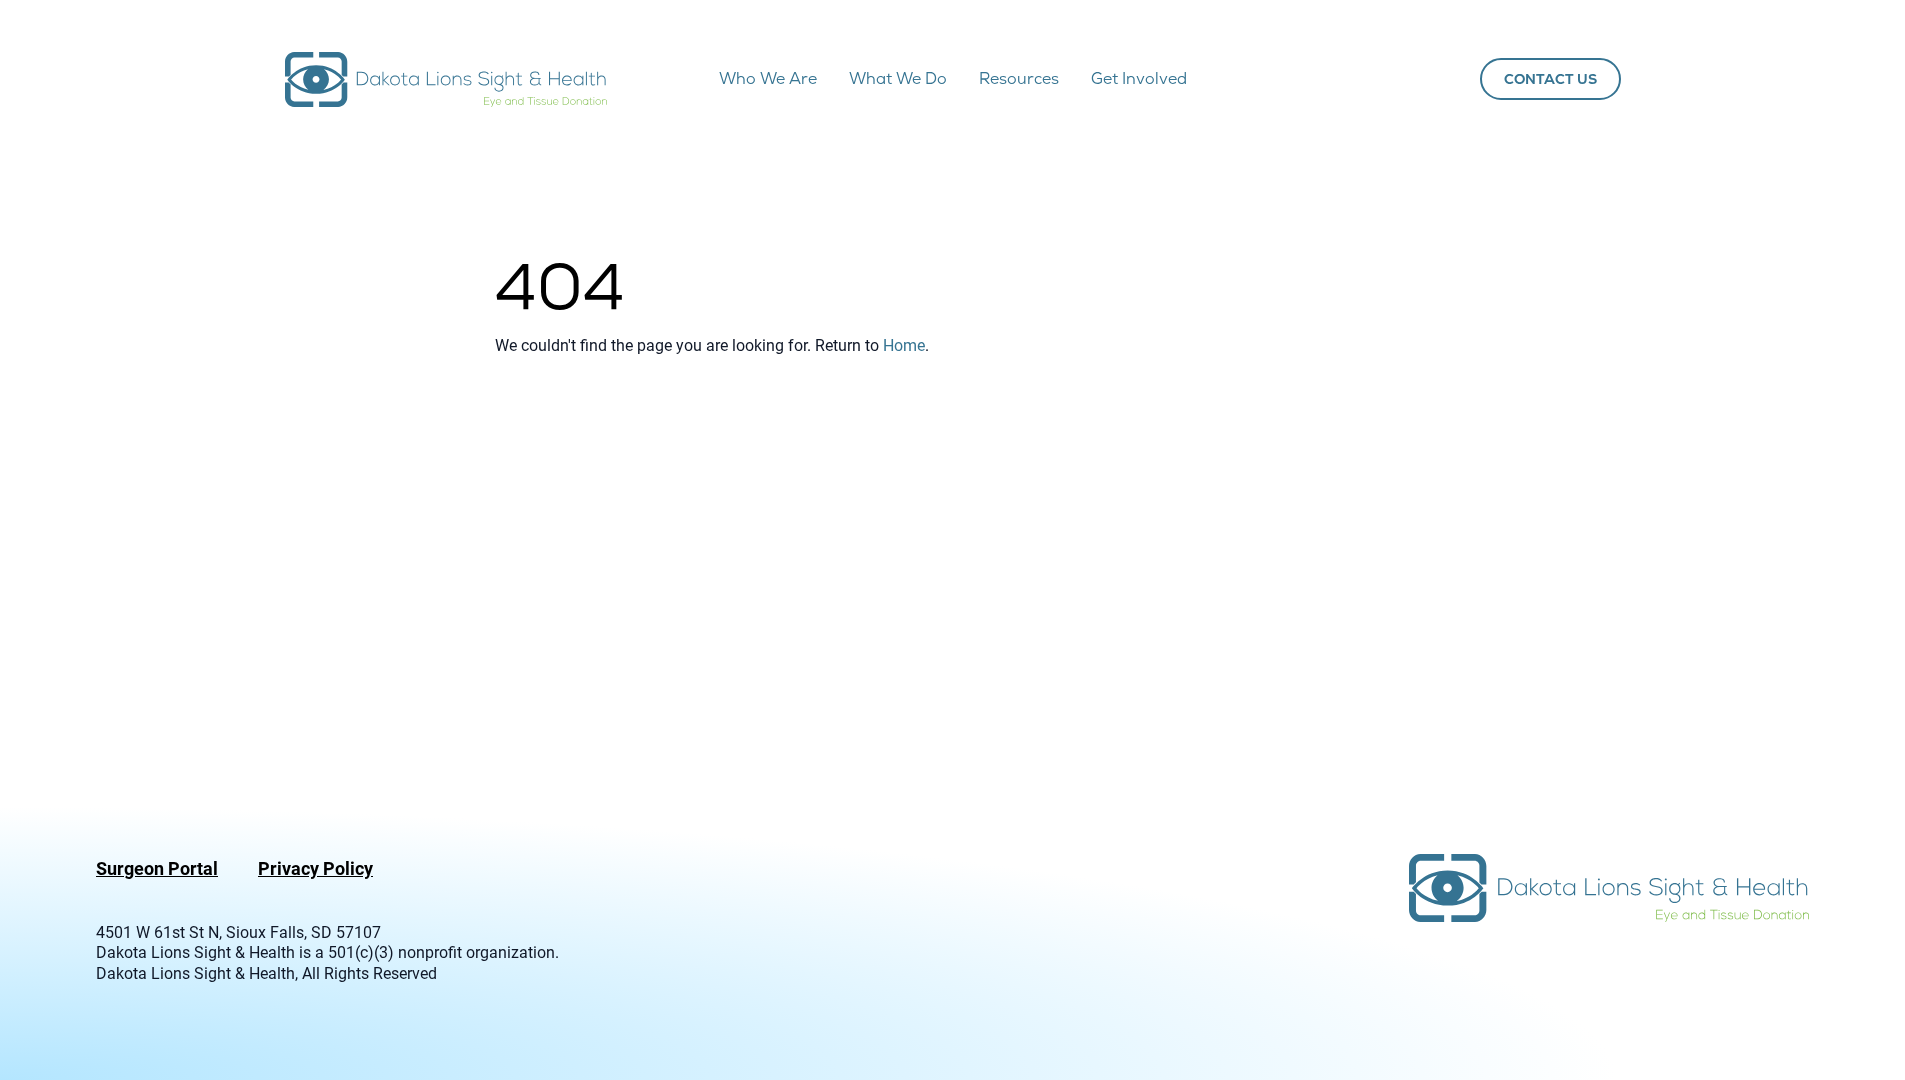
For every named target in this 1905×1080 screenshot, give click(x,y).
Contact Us (1550, 79)
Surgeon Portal (157, 868)
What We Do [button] (898, 78)
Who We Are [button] (768, 78)
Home (904, 344)
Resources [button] (1019, 78)
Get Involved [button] (1139, 78)
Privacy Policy (315, 868)
